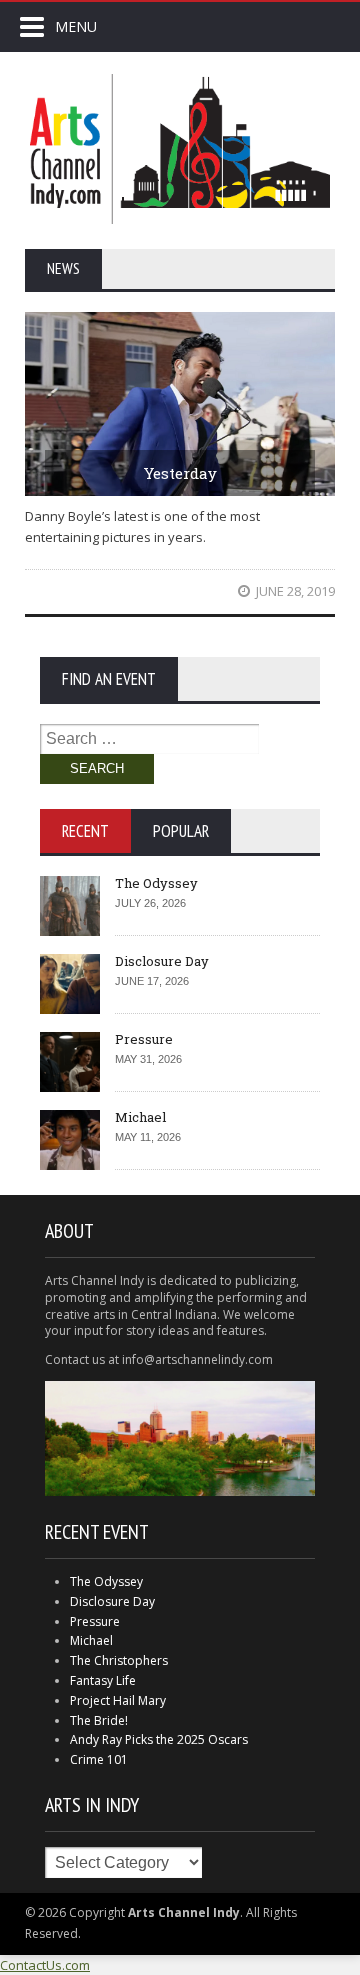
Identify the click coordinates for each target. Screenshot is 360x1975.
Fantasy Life (103, 1680)
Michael (140, 1117)
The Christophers (119, 1660)
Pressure (144, 1039)
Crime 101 (99, 1759)
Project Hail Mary (118, 1700)
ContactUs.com (45, 1965)
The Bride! (99, 1720)
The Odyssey (156, 883)
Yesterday (180, 473)
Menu (76, 26)
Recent (85, 831)
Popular (181, 831)
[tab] (85, 831)
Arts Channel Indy (180, 149)
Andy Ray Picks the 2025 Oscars (159, 1739)
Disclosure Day (162, 961)
